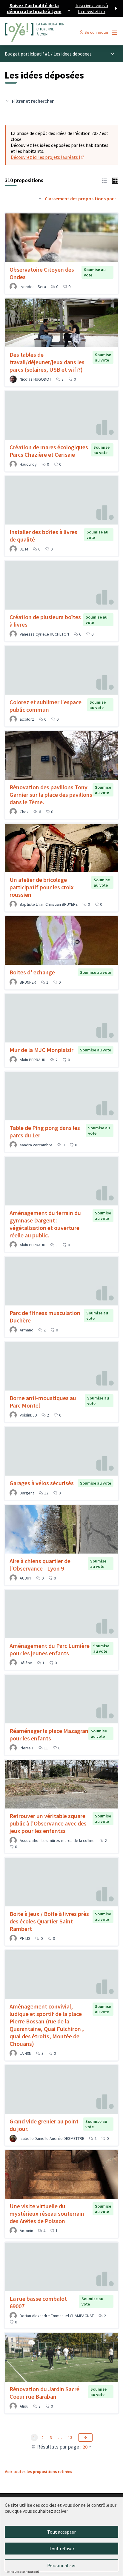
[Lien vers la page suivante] (85, 2437)
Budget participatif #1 (27, 54)
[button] (104, 180)
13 (70, 2437)
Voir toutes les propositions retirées (39, 2472)
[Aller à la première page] (47, 32)
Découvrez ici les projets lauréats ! (48, 157)
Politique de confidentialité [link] (23, 2572)
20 (85, 2447)
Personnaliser (61, 2565)
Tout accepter (61, 2532)
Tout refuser (62, 2549)
